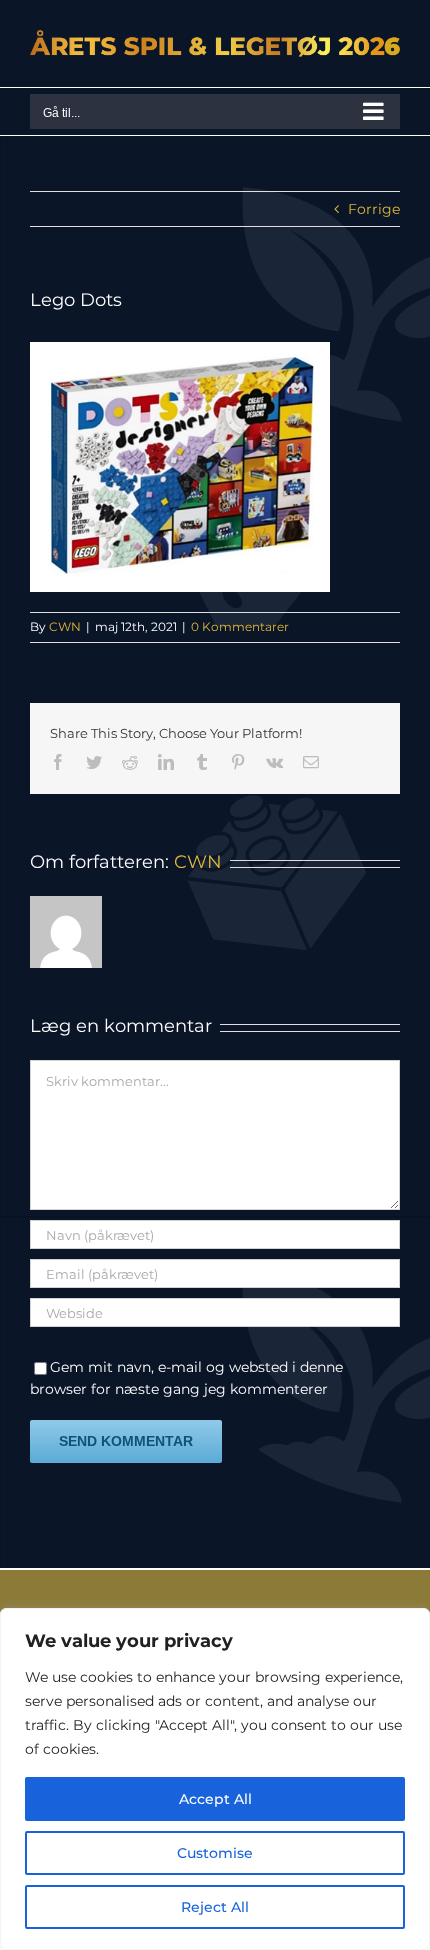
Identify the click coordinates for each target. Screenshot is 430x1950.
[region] (215, 1779)
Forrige (374, 209)
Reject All (215, 1907)
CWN (65, 626)
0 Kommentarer (240, 626)
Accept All (215, 1799)
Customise (215, 1853)
